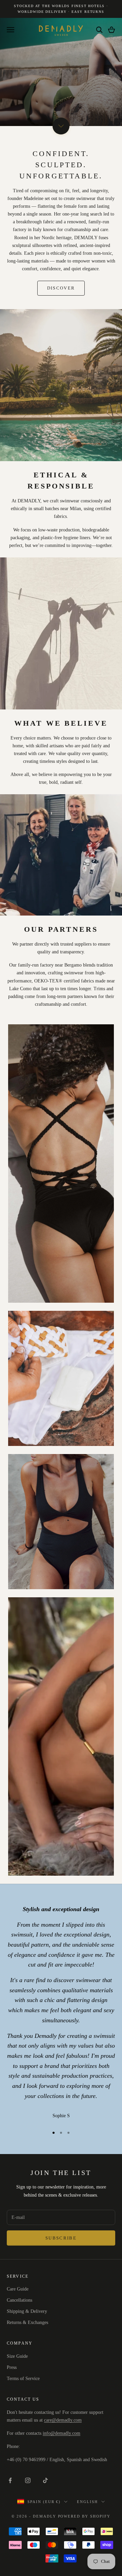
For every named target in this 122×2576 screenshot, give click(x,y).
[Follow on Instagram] (28, 2480)
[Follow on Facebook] (10, 2480)
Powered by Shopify (84, 2516)
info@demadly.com (62, 2433)
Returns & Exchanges (27, 2322)
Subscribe (61, 2238)
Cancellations (19, 2300)
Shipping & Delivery (27, 2311)
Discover (61, 288)
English (87, 2502)
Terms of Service (23, 2379)
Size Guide (17, 2356)
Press (12, 2367)
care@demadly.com (63, 2420)
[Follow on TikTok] (45, 2480)
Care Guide (18, 2289)
